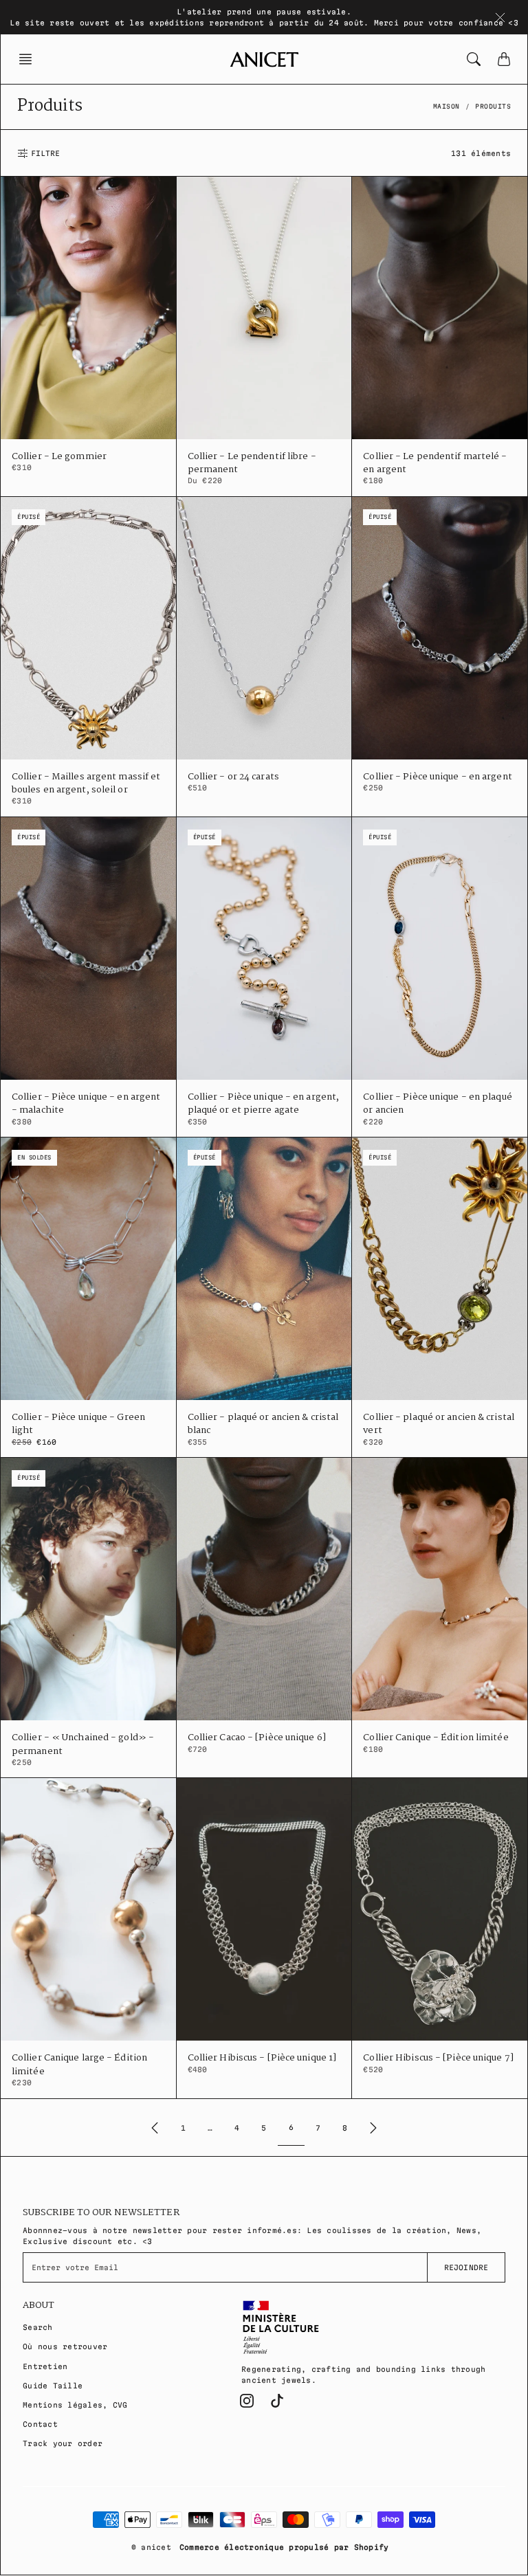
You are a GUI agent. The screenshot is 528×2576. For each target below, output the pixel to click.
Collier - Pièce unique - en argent (437, 777)
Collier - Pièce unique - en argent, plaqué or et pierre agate (264, 1104)
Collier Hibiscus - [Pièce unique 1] (262, 2058)
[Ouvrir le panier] (504, 59)
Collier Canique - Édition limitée (436, 1738)
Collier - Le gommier (59, 457)
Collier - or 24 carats (233, 777)
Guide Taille (53, 2386)
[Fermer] (500, 17)
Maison (447, 107)
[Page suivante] (373, 2128)
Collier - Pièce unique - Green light (78, 1424)
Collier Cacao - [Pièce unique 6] (257, 1738)
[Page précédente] (155, 2128)
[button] (30, 59)
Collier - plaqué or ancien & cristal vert (439, 1424)
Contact (40, 2424)
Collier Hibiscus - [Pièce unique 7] (438, 2058)
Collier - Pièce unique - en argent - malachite (86, 1104)
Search (38, 2327)
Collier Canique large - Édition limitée (79, 2065)
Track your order (63, 2443)
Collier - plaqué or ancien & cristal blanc (263, 1424)
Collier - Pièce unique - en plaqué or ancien (437, 1104)
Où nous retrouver (65, 2346)
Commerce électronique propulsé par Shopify (284, 2547)
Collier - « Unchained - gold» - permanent (83, 1744)
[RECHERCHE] (474, 59)
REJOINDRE (466, 2267)
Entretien (45, 2366)
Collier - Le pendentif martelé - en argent (435, 463)
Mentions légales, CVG (75, 2405)
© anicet (151, 2547)
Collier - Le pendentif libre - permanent (252, 463)
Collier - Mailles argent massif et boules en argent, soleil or (86, 784)
